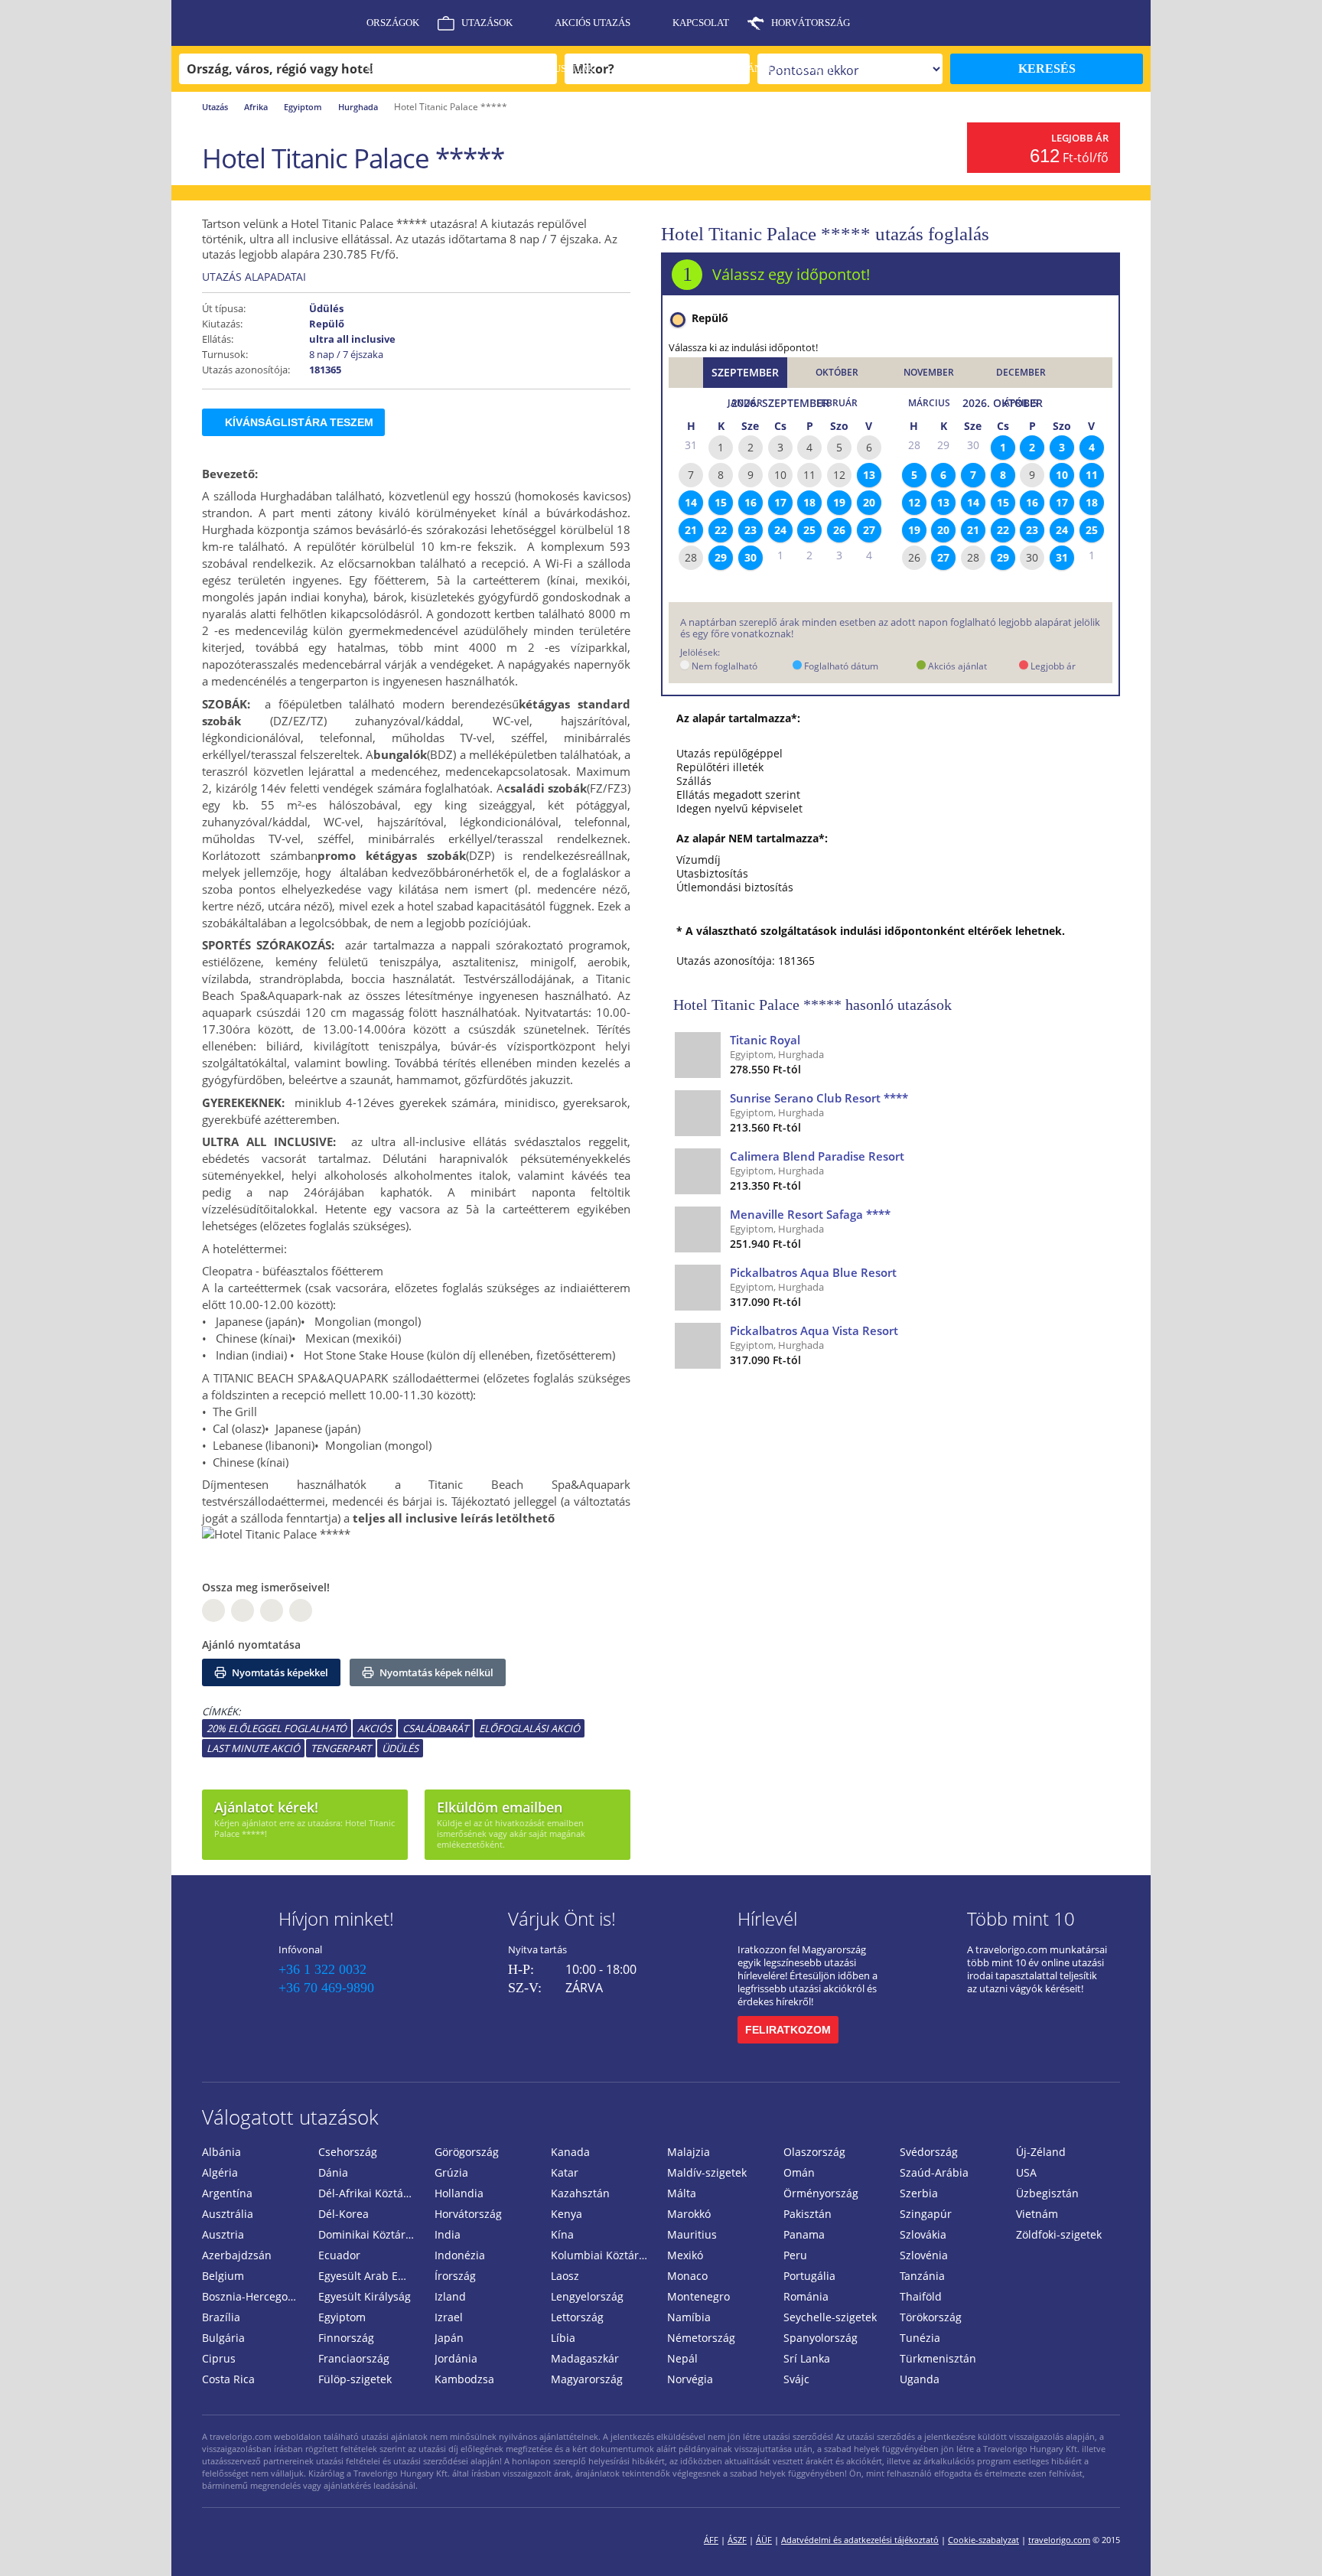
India (448, 2234)
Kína (562, 2234)
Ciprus (219, 2358)
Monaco (687, 2276)
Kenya (567, 2214)
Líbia (563, 2338)
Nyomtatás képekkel (279, 1672)
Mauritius (692, 2234)
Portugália (809, 2276)
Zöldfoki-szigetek (1059, 2234)
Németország (701, 2338)
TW (301, 1610)
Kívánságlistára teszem (299, 422)
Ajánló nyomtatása (251, 1645)
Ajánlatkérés (404, 114)
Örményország (821, 2193)
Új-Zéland (1041, 2152)
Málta (682, 2193)
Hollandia (459, 2193)
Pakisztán (808, 2214)
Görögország (467, 2152)
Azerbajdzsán (237, 2255)
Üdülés (400, 1748)
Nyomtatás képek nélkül (435, 1672)
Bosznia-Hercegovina (254, 2296)
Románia (806, 2296)
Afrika (256, 107)
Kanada (570, 2152)
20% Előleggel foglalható (277, 1728)
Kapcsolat (701, 23)
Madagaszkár (585, 2358)
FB (213, 1610)
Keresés (1047, 68)
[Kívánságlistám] (1055, 23)
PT (272, 1610)
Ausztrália (228, 2214)
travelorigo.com (1059, 2540)
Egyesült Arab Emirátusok (370, 2276)
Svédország (929, 2152)
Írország (455, 2276)
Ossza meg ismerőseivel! (266, 1587)
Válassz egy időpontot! (791, 274)
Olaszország (814, 2152)
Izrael (449, 2317)
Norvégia (690, 2379)
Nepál (682, 2358)
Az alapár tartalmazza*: (738, 718)
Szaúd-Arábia (934, 2172)
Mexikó (685, 2255)
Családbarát (435, 1728)
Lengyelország (587, 2296)
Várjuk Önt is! (562, 1918)
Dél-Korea (344, 2214)
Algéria (220, 2172)
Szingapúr (926, 2214)
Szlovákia (923, 2234)
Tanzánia (922, 2276)
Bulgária (223, 2338)
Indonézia (460, 2255)
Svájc (796, 2379)
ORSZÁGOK (393, 23)
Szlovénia (924, 2255)
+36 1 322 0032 (322, 1969)
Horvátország (811, 23)
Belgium (223, 2276)
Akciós (374, 1728)
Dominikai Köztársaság (370, 2234)
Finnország (346, 2338)
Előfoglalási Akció (529, 1728)
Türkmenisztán (938, 2358)
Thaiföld (921, 2296)
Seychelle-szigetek (830, 2317)
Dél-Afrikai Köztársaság (370, 2193)
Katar (565, 2172)
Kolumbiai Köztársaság (603, 2255)
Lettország (577, 2317)
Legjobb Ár (1080, 138)
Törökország (931, 2317)
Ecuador (339, 2255)
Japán (449, 2338)
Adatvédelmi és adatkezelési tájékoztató (860, 2540)
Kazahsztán (580, 2193)
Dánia (333, 2172)
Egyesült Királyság (365, 2296)
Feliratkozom (788, 2030)
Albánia (221, 2152)
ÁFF (711, 2540)
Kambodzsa (464, 2379)
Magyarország (587, 2379)
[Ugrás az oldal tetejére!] (1290, 2540)
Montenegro (698, 2296)
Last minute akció (253, 1748)
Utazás (215, 107)
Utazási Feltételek (418, 68)
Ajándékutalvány (785, 68)
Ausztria (223, 2234)
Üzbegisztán (1047, 2193)
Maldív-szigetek (707, 2172)
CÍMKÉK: (221, 1711)
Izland (450, 2296)
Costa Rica (228, 2379)
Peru (795, 2255)
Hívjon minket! (336, 1918)
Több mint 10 (1021, 1918)
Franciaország (354, 2358)
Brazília (221, 2317)
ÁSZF (737, 2540)
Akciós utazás (593, 23)
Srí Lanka (807, 2358)
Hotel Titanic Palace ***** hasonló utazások (812, 1005)
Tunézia (920, 2338)
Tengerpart (341, 1748)
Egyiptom (303, 107)
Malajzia (689, 2152)
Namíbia (689, 2317)
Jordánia (456, 2358)
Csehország (348, 2152)
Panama (804, 2234)
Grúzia (451, 2172)
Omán (799, 2172)
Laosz (565, 2276)
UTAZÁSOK (487, 23)
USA (1026, 2172)
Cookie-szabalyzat (983, 2540)
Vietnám (1037, 2214)
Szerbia (919, 2193)
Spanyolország (821, 2338)
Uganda (920, 2379)
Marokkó (689, 2214)
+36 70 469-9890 (326, 1988)
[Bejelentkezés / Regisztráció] (1132, 23)
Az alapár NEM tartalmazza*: (752, 839)
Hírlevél (767, 1918)
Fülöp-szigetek (355, 2379)
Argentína (227, 2193)
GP (243, 1610)
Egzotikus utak (553, 68)
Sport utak (666, 68)
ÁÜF (764, 2540)
